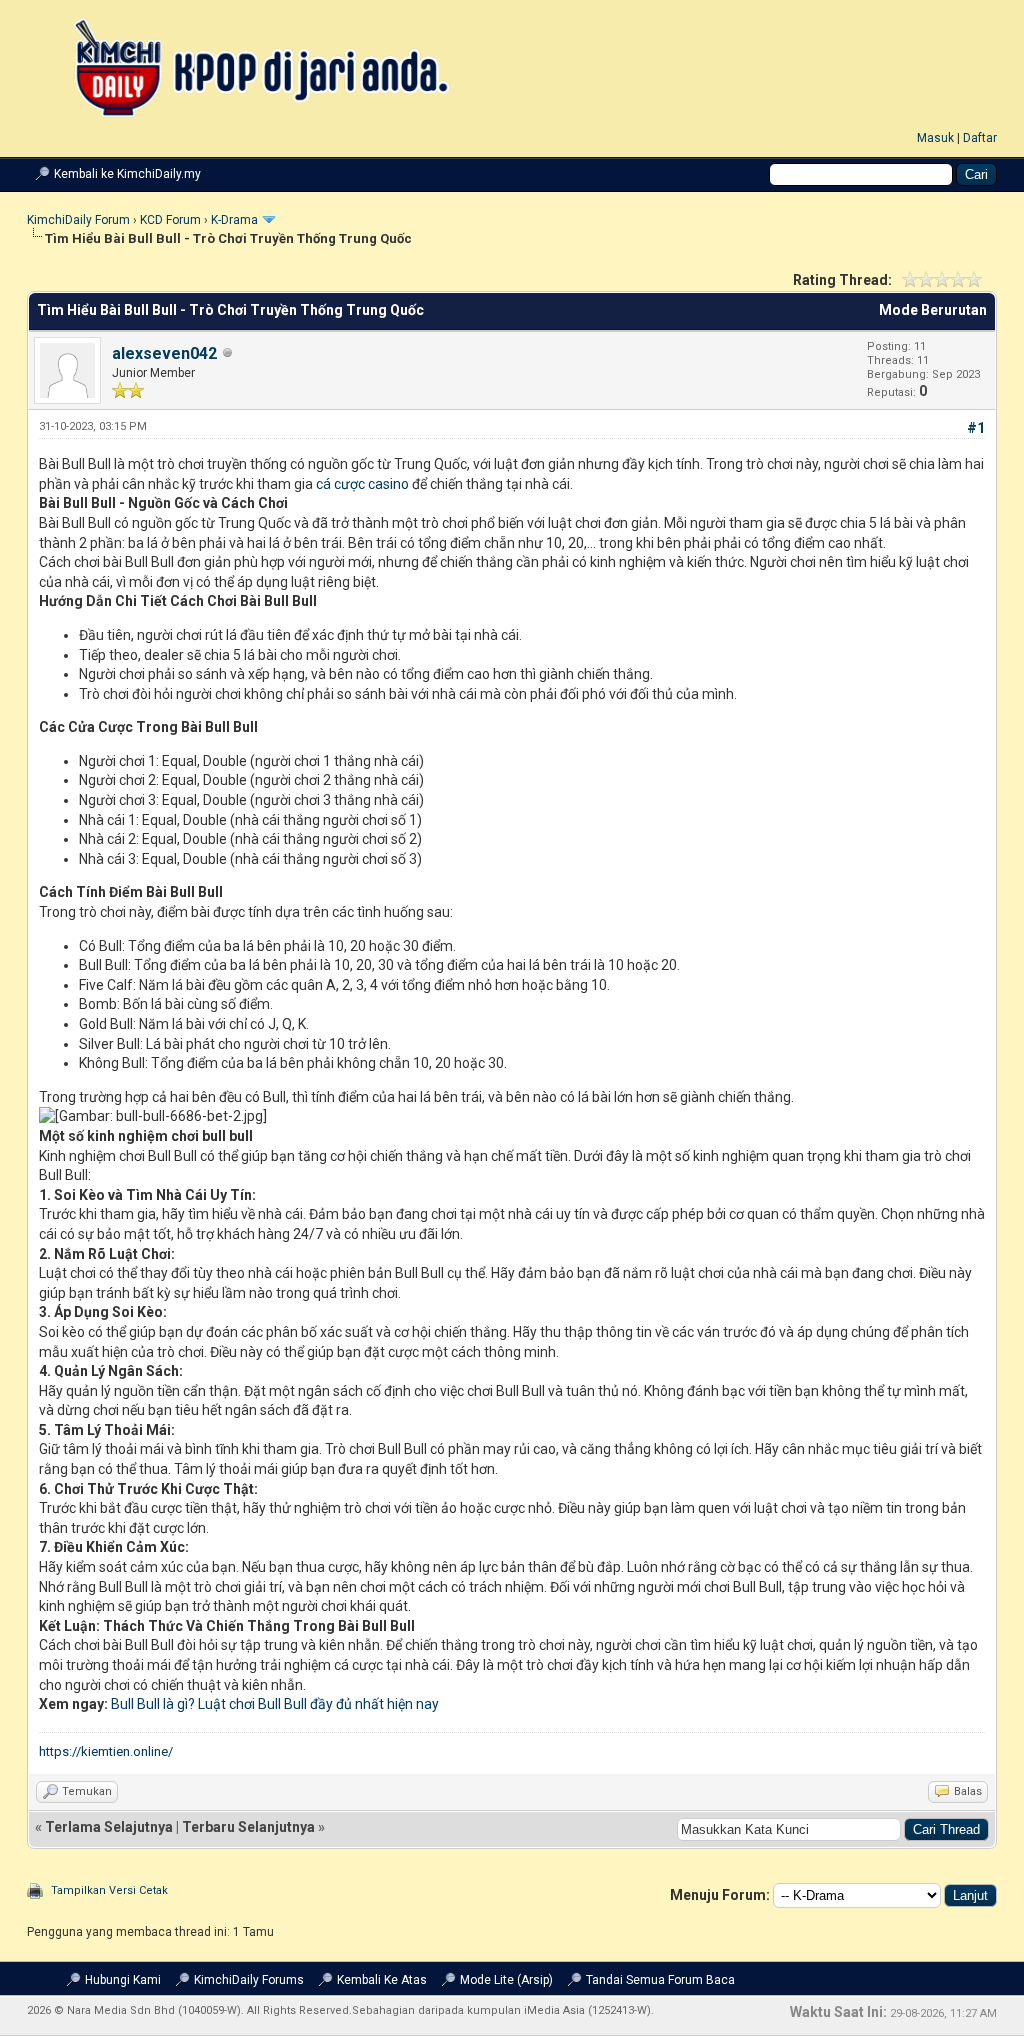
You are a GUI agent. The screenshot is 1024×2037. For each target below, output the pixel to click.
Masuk (935, 138)
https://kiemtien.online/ (106, 1751)
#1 (976, 428)
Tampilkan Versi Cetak (109, 1890)
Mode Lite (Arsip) (506, 1980)
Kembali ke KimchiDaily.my (127, 174)
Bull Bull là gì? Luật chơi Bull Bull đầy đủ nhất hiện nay (275, 1704)
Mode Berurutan (933, 310)
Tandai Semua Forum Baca (660, 1980)
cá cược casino (362, 484)
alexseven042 (164, 353)
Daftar (980, 138)
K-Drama (234, 220)
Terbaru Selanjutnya (248, 1827)
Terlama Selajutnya (109, 1827)
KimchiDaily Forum (78, 220)
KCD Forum (170, 220)
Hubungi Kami (123, 1980)
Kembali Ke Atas (382, 1980)
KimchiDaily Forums (249, 1980)
